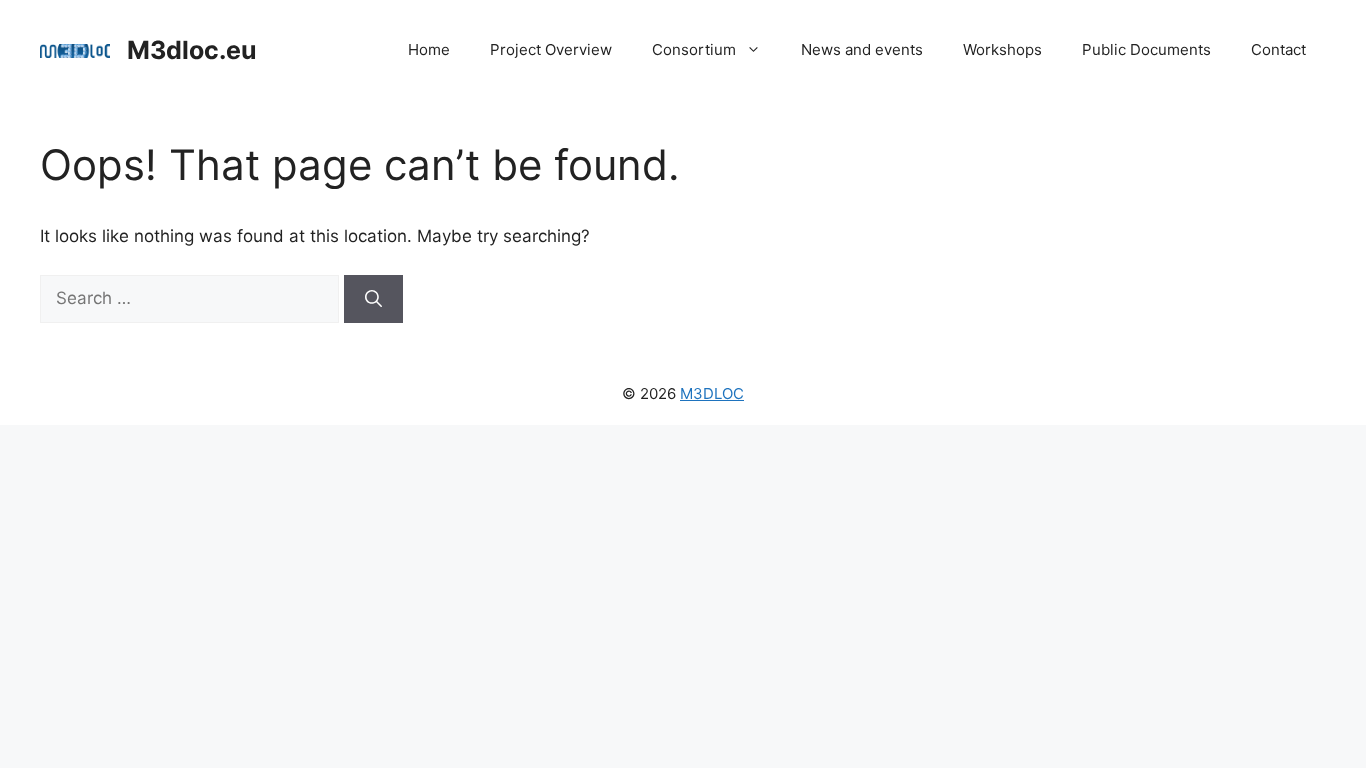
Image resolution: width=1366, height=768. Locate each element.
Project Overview (551, 49)
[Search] (373, 299)
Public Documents (1146, 49)
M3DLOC (712, 393)
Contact (1278, 49)
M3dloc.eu (192, 50)
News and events (862, 49)
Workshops (1002, 49)
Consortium (694, 49)
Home (429, 49)
